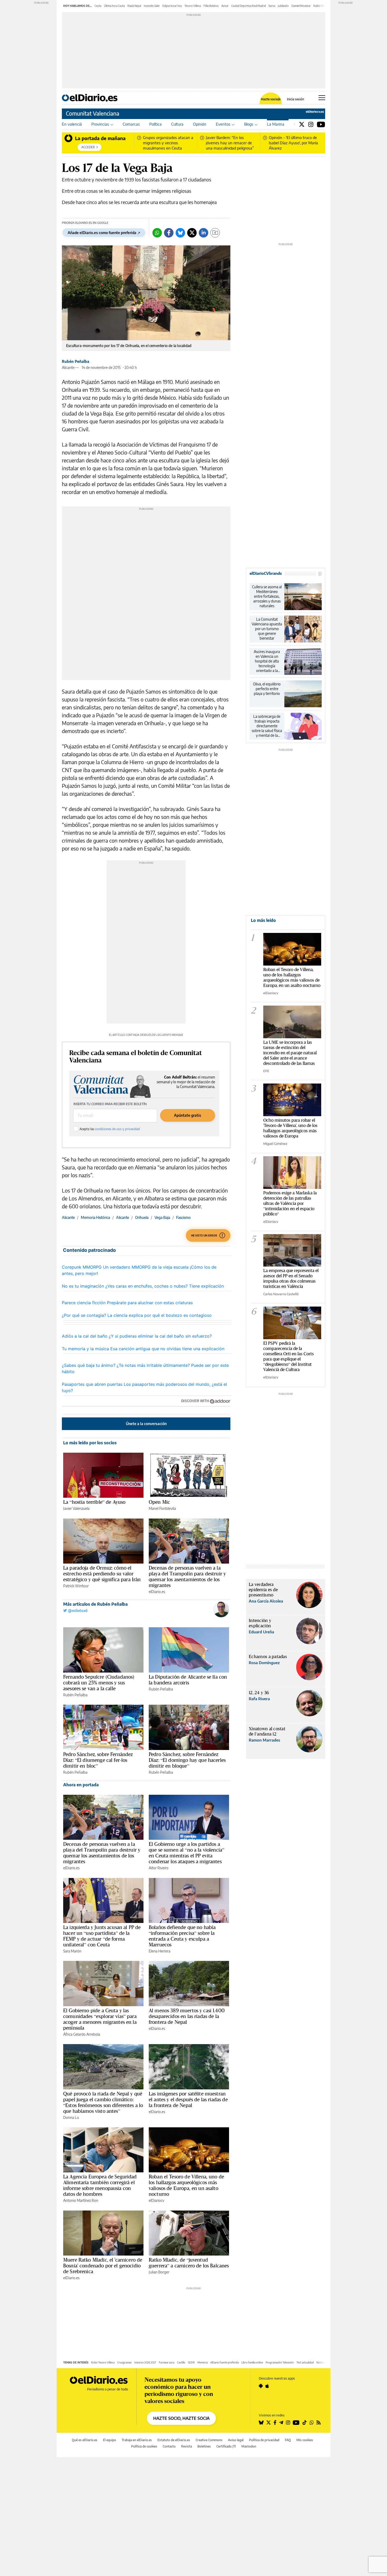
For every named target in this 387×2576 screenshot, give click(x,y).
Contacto (169, 2446)
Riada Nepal (134, 6)
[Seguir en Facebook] (275, 2422)
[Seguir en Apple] (267, 2386)
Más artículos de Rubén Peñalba (95, 1604)
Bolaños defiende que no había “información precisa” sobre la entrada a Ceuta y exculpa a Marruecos (182, 1936)
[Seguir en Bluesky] (261, 2422)
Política (155, 124)
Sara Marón (72, 1951)
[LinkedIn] (204, 233)
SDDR (191, 2362)
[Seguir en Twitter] (269, 2422)
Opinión (200, 124)
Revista (187, 2446)
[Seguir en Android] (261, 2386)
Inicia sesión (296, 99)
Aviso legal (236, 2440)
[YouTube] (321, 124)
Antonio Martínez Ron (81, 2200)
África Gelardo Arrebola (82, 2034)
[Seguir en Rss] (319, 2422)
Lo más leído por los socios (90, 1443)
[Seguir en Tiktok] (305, 2422)
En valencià (72, 124)
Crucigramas (124, 2362)
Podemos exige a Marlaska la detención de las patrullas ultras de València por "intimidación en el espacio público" (290, 1203)
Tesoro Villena (193, 6)
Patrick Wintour (76, 1586)
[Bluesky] (180, 233)
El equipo (110, 2440)
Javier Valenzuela (76, 1508)
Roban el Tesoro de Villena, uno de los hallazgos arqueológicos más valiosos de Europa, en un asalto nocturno (186, 2185)
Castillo (181, 2362)
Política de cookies (144, 2446)
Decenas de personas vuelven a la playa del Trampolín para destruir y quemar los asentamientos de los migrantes (187, 1576)
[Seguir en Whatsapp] (312, 2422)
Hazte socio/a (271, 99)
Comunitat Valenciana (93, 113)
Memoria (203, 2362)
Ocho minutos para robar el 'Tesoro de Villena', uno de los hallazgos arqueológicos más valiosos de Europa (290, 1128)
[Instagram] (311, 124)
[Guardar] (215, 233)
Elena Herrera (160, 1951)
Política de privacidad (264, 2440)
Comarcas (131, 124)
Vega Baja (162, 1217)
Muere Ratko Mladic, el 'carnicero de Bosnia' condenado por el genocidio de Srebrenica (103, 2266)
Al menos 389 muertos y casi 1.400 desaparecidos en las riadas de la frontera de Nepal (187, 2016)
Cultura (177, 124)
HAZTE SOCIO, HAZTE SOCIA (181, 2418)
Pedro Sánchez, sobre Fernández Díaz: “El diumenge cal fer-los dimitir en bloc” (98, 1760)
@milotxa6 (77, 1611)
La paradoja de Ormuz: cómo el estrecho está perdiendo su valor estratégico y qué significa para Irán (102, 1574)
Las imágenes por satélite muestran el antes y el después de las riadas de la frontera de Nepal (188, 2099)
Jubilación (283, 6)
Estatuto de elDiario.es (174, 2440)
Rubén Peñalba (76, 361)
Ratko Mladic (321, 6)
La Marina (276, 124)
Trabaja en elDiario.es (137, 2440)
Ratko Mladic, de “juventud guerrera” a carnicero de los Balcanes (189, 2263)
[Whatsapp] (157, 233)
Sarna (272, 6)
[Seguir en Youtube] (296, 2422)
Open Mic (159, 1502)
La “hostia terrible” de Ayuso (94, 1502)
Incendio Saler (152, 6)
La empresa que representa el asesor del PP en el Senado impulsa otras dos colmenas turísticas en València (291, 1278)
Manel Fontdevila (162, 1508)
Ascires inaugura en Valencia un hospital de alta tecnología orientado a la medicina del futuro (267, 661)
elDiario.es (157, 1592)
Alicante (68, 1217)
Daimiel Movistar (301, 6)
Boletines (204, 2446)
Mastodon (249, 2446)
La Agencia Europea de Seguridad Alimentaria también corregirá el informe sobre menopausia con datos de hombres (100, 2185)
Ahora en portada (81, 1785)
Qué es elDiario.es (85, 2440)
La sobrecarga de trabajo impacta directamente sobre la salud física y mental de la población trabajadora (267, 726)
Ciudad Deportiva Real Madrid (249, 6)
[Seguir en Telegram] (281, 2422)
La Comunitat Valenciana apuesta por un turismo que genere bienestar (267, 629)
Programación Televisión (280, 2362)
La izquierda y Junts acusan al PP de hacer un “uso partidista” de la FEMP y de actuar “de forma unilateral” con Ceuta (102, 1936)
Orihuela (142, 1217)
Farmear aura (167, 2362)
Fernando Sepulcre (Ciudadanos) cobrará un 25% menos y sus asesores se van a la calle (99, 1683)
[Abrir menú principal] (322, 98)
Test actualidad (305, 2362)
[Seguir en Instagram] (288, 2422)
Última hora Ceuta (114, 6)
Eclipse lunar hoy (172, 6)
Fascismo (183, 1217)
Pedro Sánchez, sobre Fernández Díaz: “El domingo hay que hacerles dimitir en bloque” (187, 1760)
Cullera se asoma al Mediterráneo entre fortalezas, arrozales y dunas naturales (267, 596)
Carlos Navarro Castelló (281, 1294)
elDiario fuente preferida (225, 2362)
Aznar (225, 6)
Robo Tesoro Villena (103, 2362)
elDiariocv (157, 2200)
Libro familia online (252, 2362)
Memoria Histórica (95, 1217)
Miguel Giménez (275, 1144)
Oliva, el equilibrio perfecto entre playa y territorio (267, 689)
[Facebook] (169, 233)
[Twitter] (302, 124)
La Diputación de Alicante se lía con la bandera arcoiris (188, 1680)
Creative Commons (209, 2440)
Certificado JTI (226, 2446)
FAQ (288, 2440)
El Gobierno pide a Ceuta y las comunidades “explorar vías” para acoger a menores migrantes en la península (100, 2019)
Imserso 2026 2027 (145, 2362)
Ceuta (98, 6)
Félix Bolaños (211, 6)
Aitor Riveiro (159, 1868)
